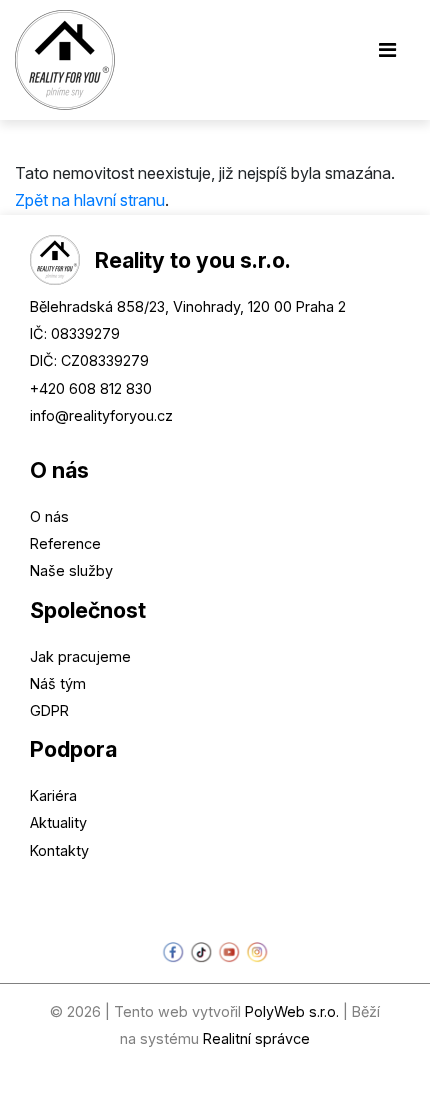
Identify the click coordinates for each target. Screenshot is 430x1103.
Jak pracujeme (80, 656)
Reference (65, 543)
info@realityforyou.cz (101, 415)
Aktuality (58, 822)
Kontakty (59, 850)
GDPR (49, 710)
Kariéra (53, 795)
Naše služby (71, 570)
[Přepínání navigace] (387, 55)
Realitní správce (256, 1038)
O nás (49, 516)
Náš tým (58, 683)
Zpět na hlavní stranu (90, 200)
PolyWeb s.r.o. (292, 1011)
